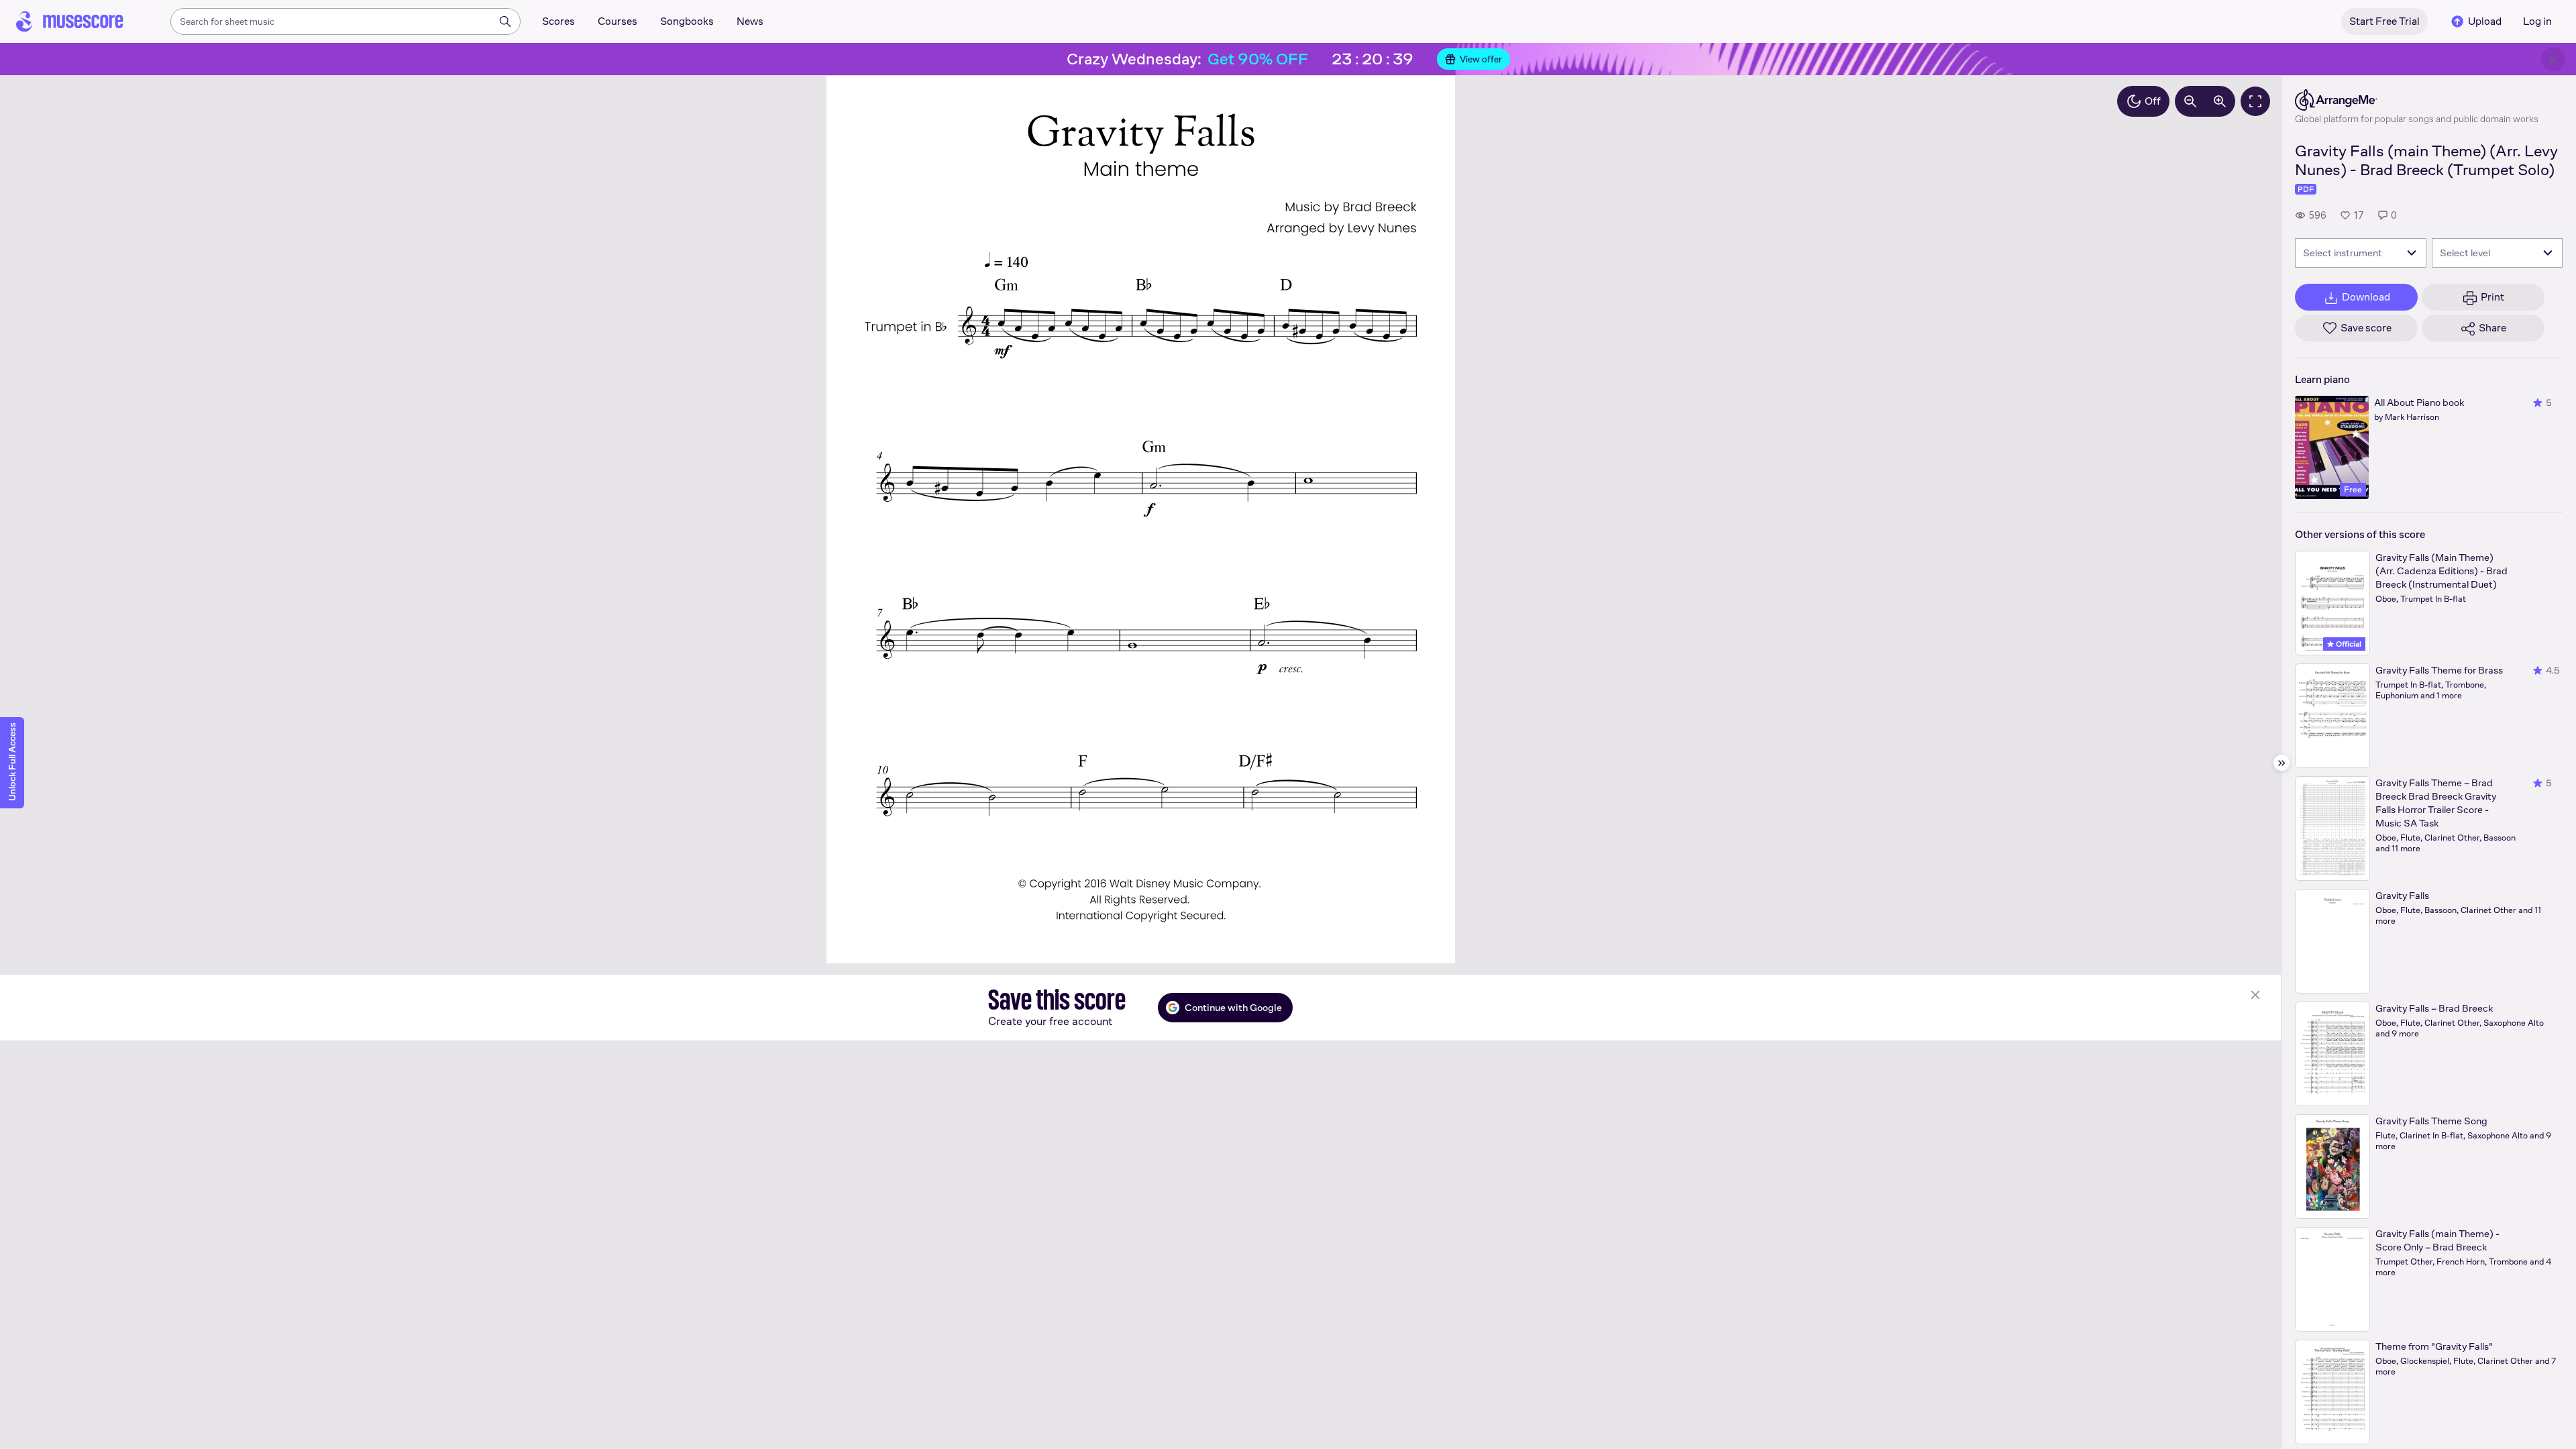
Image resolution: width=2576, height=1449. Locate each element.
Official (2348, 644)
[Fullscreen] (2255, 101)
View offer (1481, 59)
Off (2153, 101)
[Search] (505, 21)
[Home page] (70, 21)
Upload (2485, 21)
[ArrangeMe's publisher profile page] (2417, 100)
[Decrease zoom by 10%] (2190, 101)
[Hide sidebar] (2282, 763)
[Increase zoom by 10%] (2220, 101)
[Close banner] (2553, 59)
